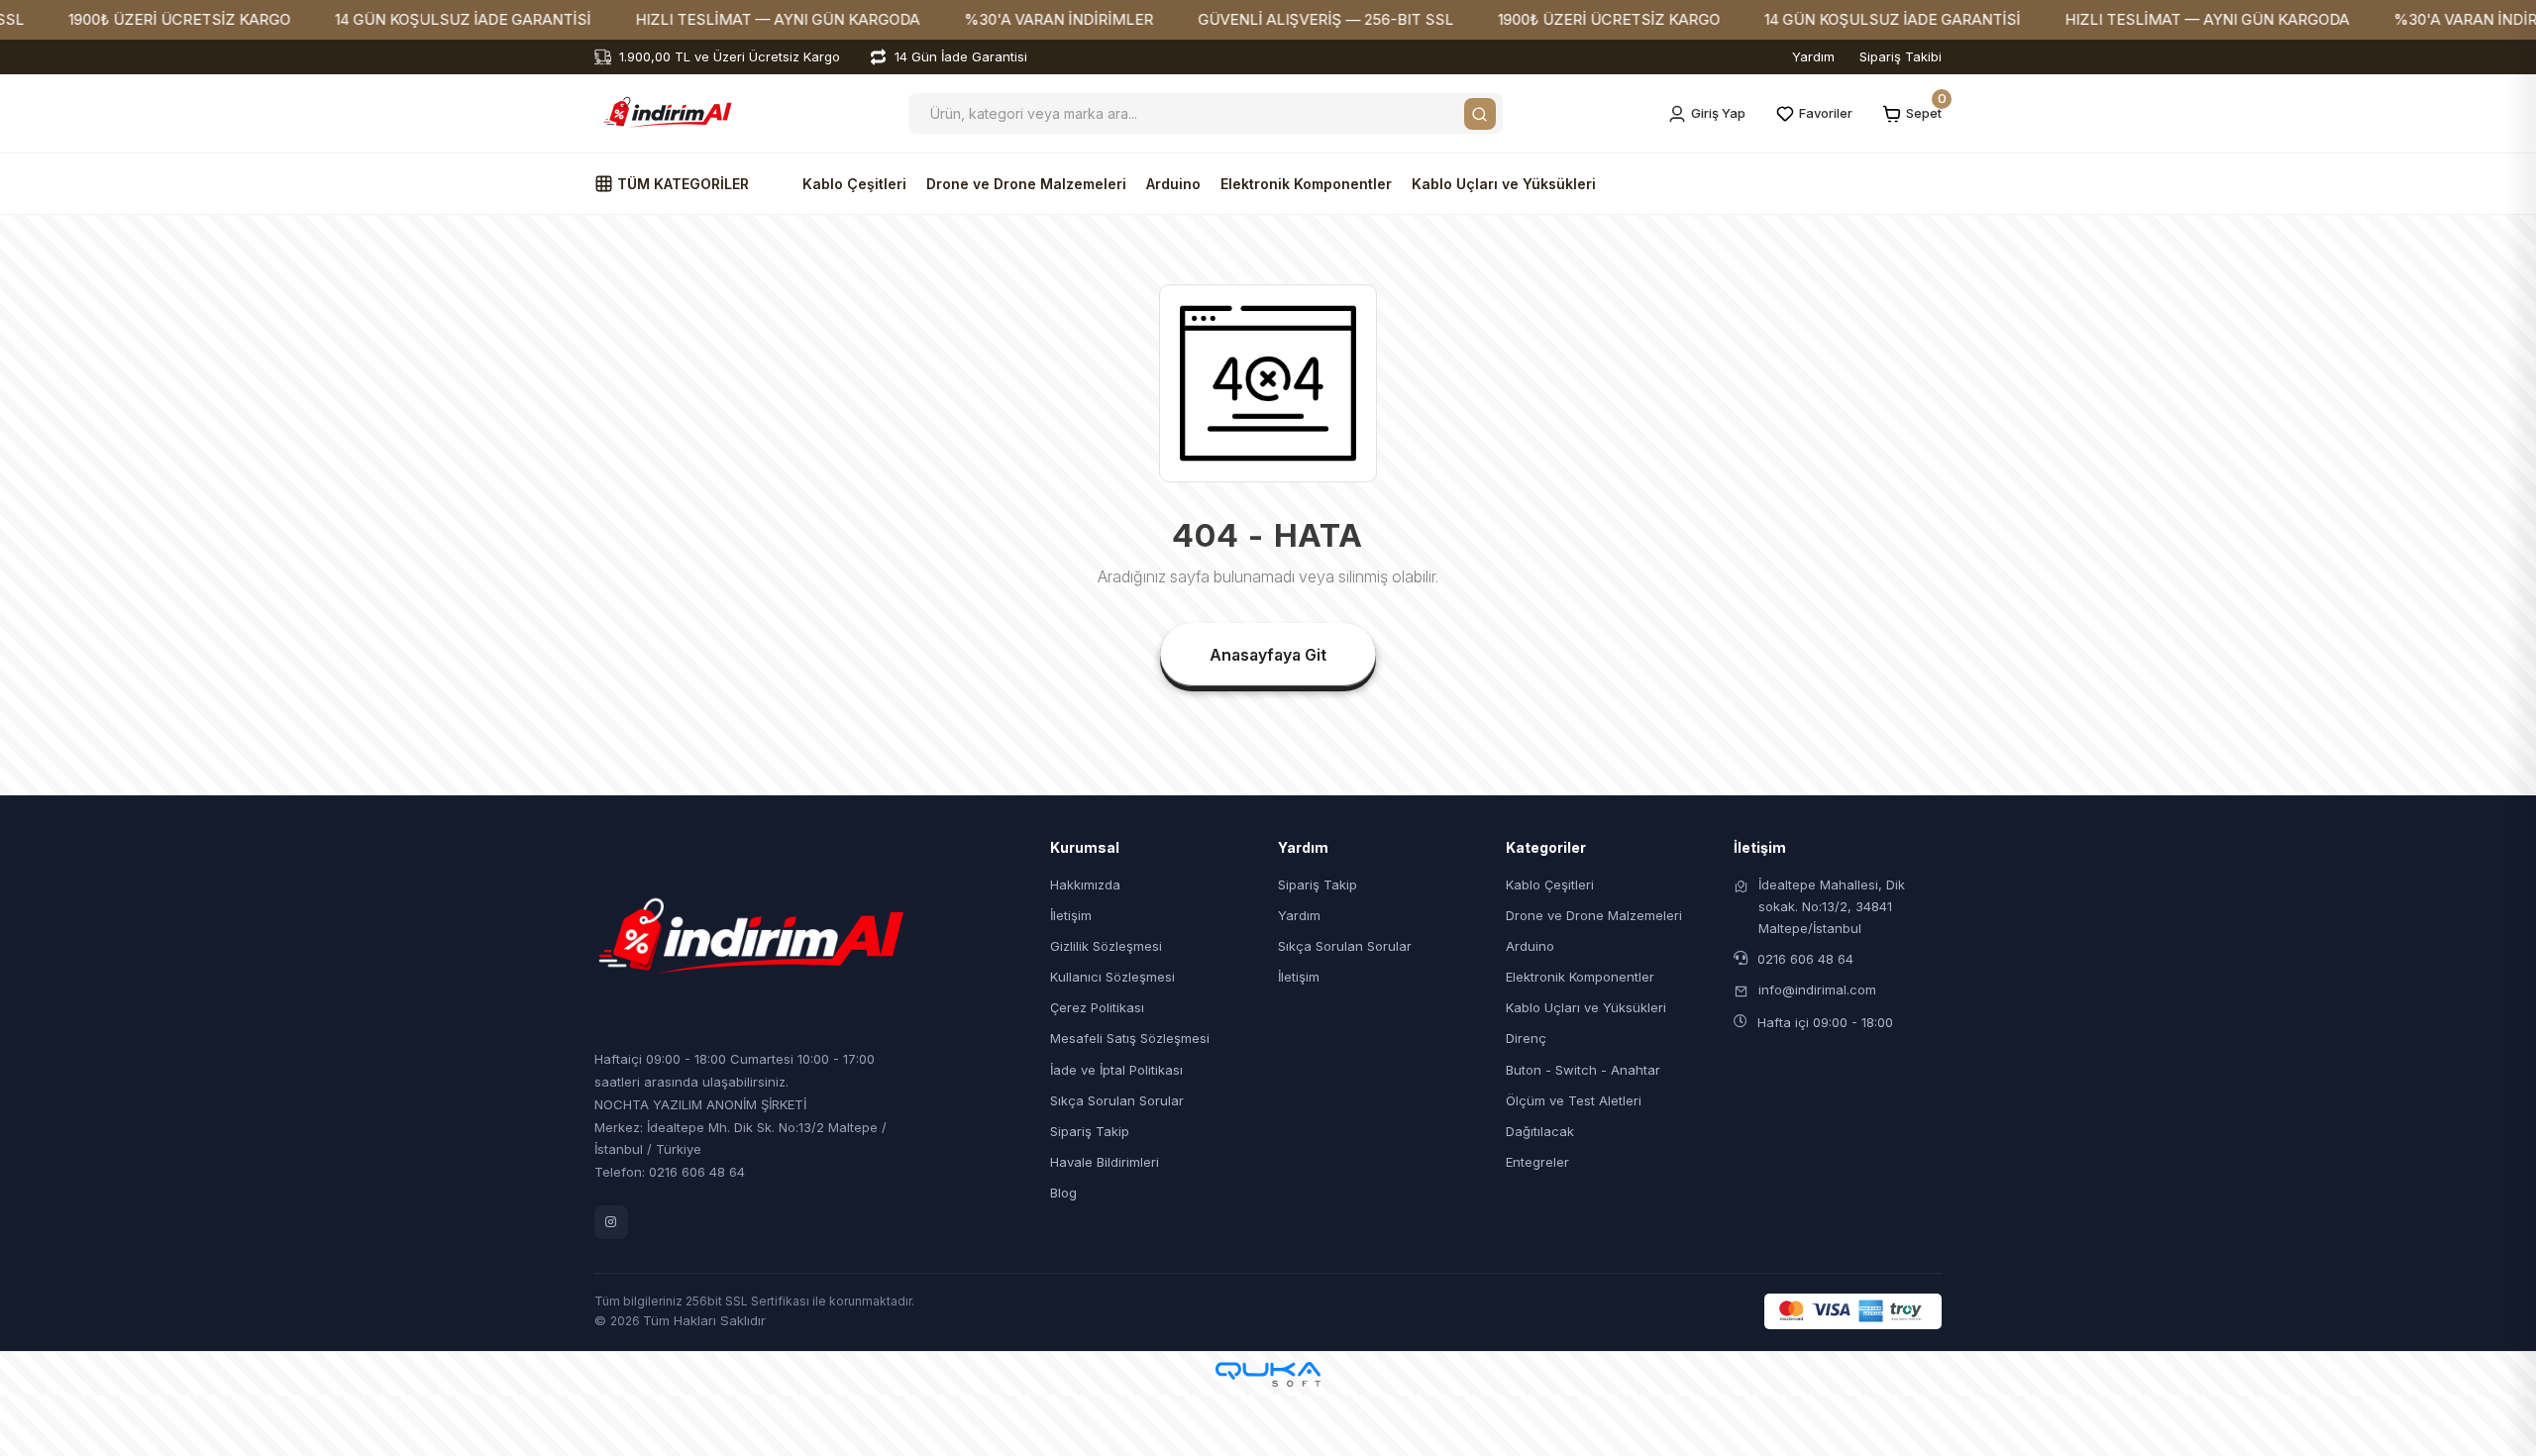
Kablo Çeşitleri (854, 184)
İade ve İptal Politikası (1116, 1070)
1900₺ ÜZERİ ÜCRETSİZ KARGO (115, 19)
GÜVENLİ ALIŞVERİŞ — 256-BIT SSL (1261, 19)
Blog (1063, 1193)
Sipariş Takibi (1901, 56)
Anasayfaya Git (1268, 655)
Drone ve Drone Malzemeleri (1026, 184)
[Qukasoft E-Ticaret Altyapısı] (1268, 1374)
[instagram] (611, 1222)
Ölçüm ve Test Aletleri (1574, 1100)
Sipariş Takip (1090, 1131)
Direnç (1526, 1038)
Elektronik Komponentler (1306, 184)
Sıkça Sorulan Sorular (1117, 1100)
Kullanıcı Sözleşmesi (1112, 977)
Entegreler (1537, 1162)
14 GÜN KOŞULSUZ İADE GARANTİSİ (398, 19)
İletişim (1071, 915)
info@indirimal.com (1817, 989)
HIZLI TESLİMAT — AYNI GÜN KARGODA (713, 19)
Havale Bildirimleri (1105, 1162)
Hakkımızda (1085, 884)
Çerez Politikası (1097, 1007)
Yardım (1813, 56)
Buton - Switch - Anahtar (1583, 1070)
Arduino (1173, 184)
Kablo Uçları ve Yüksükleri (1504, 184)
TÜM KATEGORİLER (681, 184)
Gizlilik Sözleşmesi (1106, 946)
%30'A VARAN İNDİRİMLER (994, 19)
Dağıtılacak (1540, 1131)
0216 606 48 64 (1805, 959)
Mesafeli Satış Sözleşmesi (1130, 1038)
